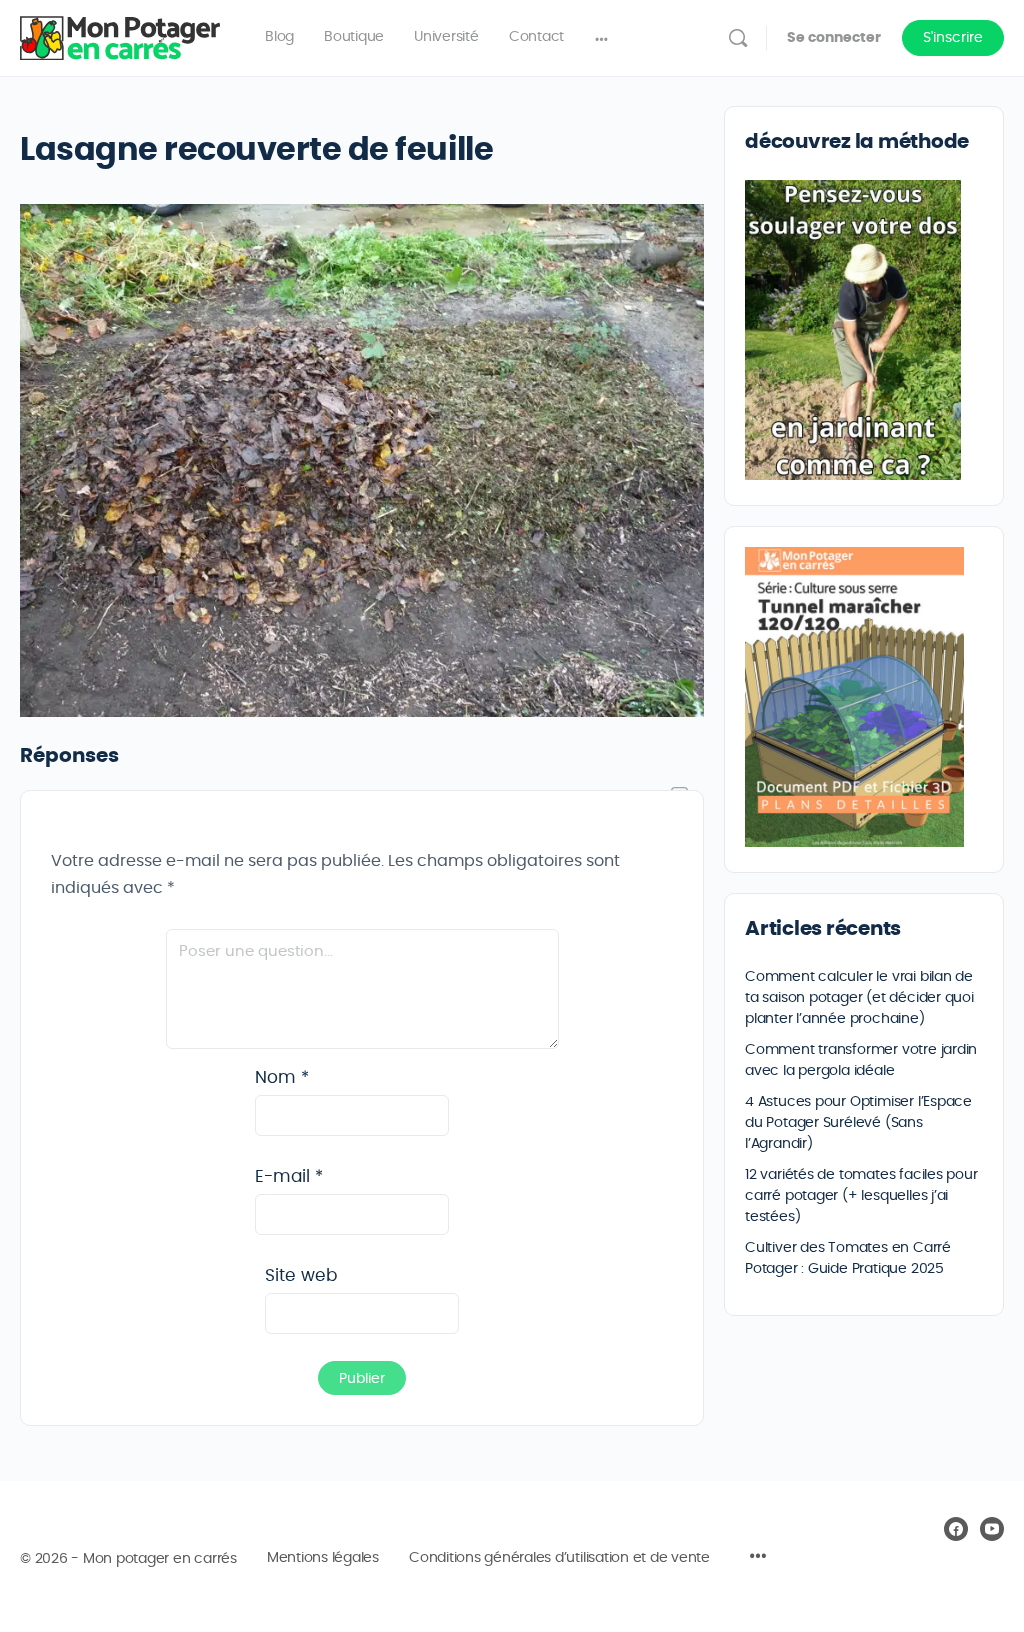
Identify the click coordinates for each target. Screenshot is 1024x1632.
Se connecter (834, 38)
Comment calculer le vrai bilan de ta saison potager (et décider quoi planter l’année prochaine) (859, 998)
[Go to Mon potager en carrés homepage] (120, 34)
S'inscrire (953, 38)
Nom (282, 1077)
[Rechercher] (738, 38)
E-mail (289, 1176)
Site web (301, 1275)
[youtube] (992, 1529)
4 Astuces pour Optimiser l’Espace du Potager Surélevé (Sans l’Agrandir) (858, 1123)
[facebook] (956, 1529)
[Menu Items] (758, 1559)
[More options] (601, 38)
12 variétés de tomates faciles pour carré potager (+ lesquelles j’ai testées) (861, 1196)
